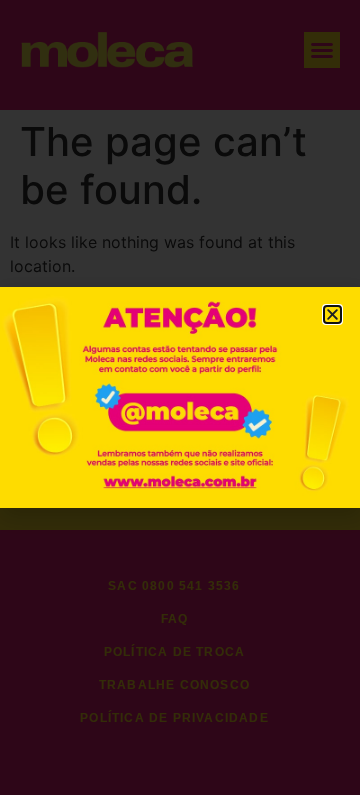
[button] (332, 314)
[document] (180, 397)
